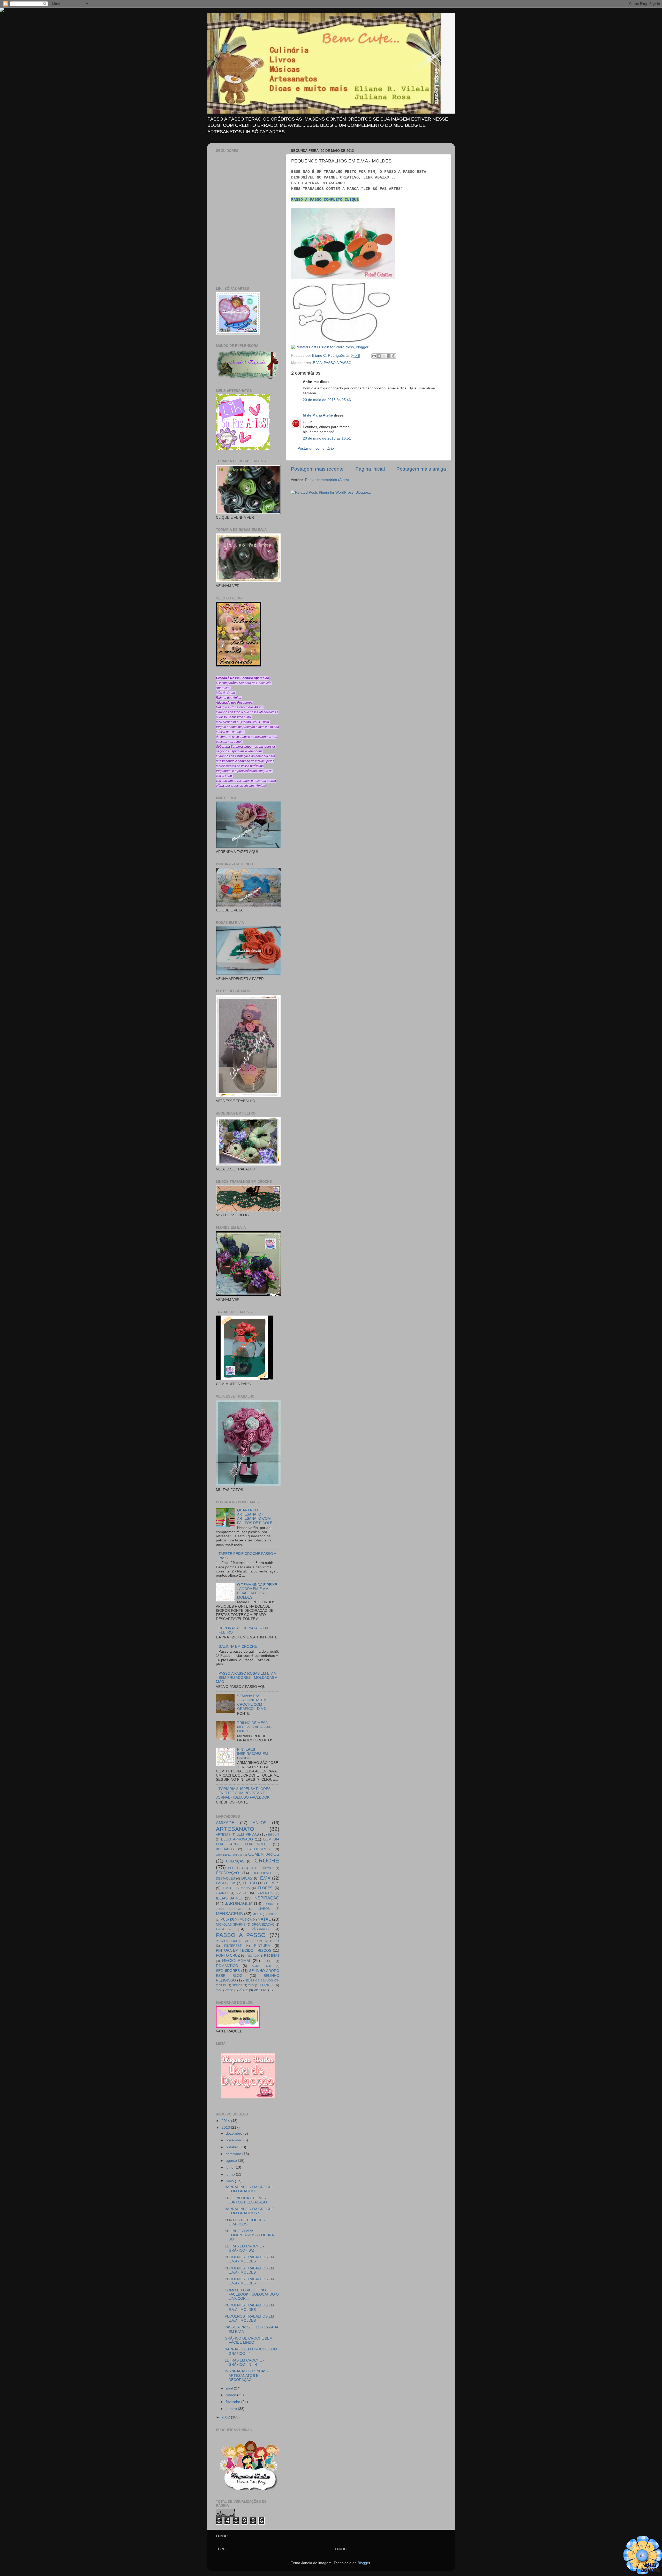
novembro (235, 2140)
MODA (257, 1914)
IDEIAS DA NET (230, 1898)
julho (230, 2167)
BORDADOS (225, 1849)
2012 (226, 2417)
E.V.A (317, 363)
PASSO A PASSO (338, 363)
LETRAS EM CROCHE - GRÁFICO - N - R (244, 2362)
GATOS (242, 1893)
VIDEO (229, 1990)
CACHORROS (258, 1849)
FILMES (273, 1883)
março (231, 2395)
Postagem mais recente (317, 469)
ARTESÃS (223, 1835)
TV (218, 1990)
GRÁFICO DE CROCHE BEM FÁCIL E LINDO (249, 2340)
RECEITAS (272, 1956)
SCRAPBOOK (261, 1966)
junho (231, 2174)
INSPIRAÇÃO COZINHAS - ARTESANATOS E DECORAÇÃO (247, 2375)
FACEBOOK (226, 1883)
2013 (226, 2128)
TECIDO (266, 1985)
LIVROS (264, 1909)
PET (276, 1941)
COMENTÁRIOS (264, 1854)
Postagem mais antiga (421, 469)
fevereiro (234, 2402)
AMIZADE (225, 1823)
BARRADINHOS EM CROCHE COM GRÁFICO (249, 2189)
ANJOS (260, 1823)
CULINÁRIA (236, 1868)
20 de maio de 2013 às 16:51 (327, 438)
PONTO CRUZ (228, 1955)
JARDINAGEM (239, 1903)
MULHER (227, 1920)
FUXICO (222, 1893)
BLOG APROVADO (237, 1839)
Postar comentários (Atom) (327, 480)
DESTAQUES (225, 1879)
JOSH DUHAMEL (230, 1909)
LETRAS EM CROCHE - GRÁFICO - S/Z (244, 2248)
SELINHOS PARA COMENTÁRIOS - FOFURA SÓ (249, 2235)
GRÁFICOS (265, 1893)
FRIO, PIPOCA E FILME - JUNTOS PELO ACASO (246, 2200)
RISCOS (268, 1961)
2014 (226, 2121)
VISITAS (260, 1990)
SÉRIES (237, 1985)
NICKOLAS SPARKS (231, 1925)
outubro (233, 2147)
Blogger (364, 2563)
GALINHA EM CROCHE (238, 1647)
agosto (232, 2161)
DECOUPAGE (262, 1873)
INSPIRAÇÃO (266, 1898)
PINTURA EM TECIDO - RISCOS (244, 1951)
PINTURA (262, 1946)
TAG (251, 1985)
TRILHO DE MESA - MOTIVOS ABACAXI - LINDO (255, 1727)
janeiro (232, 2409)
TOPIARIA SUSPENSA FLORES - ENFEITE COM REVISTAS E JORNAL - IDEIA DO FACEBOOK (244, 1793)
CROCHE (267, 1861)
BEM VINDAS (247, 1834)
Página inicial (370, 469)
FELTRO (250, 1883)
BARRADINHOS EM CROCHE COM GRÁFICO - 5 (249, 2211)
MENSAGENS (229, 1914)
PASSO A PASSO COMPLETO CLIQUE (325, 200)
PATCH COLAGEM (256, 1941)
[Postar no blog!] (379, 356)
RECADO (253, 1956)
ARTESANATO (235, 1829)
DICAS (247, 1878)
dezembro (235, 2133)
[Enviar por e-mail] (374, 356)
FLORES (265, 1888)
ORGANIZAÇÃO (263, 1925)
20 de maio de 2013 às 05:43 (327, 400)
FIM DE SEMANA (236, 1888)
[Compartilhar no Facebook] (389, 356)
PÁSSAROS (260, 1929)
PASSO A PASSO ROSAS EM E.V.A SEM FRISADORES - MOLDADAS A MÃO (246, 1678)
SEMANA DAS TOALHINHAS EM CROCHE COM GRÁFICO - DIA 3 (252, 1702)
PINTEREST (233, 1946)
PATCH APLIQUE (227, 1941)
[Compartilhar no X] (384, 356)
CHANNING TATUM (229, 1855)
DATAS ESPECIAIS (262, 1868)
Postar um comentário (316, 448)
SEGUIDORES (228, 1971)
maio (230, 2181)
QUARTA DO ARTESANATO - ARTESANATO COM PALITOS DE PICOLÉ (255, 1517)
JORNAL (269, 1904)
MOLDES (273, 1914)
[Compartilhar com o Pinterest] (394, 356)
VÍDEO (243, 1990)
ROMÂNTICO (227, 1966)
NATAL (264, 1919)
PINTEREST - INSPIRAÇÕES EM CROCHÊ (253, 1754)
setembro (234, 2154)
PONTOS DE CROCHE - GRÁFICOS (245, 2222)
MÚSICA (246, 1920)
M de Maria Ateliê (318, 415)
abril (230, 2388)
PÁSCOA (223, 1929)
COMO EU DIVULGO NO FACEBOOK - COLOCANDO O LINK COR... (252, 2294)
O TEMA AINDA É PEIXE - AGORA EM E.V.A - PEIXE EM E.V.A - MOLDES (257, 1591)
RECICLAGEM (236, 1961)
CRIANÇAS (235, 1861)
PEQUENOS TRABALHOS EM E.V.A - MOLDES (249, 2259)
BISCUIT (274, 1835)
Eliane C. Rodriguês (329, 356)
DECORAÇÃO (227, 1873)
